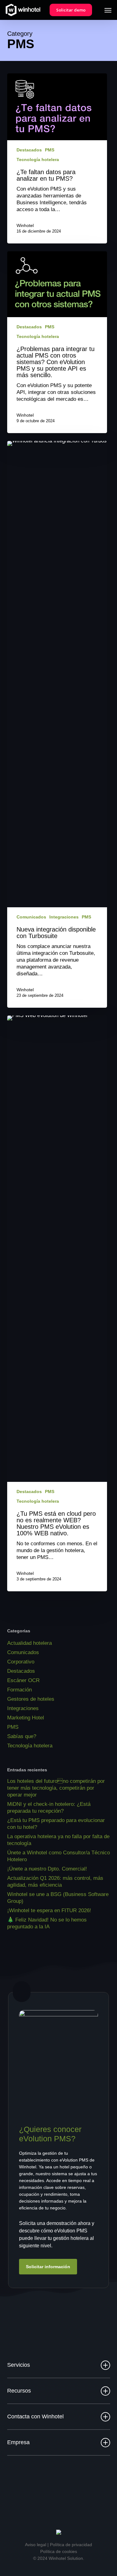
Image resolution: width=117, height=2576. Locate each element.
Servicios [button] (19, 2365)
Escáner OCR (23, 1680)
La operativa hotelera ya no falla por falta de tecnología (58, 1840)
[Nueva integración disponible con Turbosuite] (57, 724)
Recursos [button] (19, 2391)
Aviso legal (36, 2545)
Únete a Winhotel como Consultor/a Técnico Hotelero (58, 1856)
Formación (19, 1690)
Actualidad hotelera (29, 1643)
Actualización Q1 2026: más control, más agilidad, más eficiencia (55, 1882)
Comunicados (31, 917)
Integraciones (64, 917)
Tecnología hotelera (38, 160)
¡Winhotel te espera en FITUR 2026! (49, 1910)
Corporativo (21, 1662)
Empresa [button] (18, 2442)
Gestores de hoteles (31, 1699)
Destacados (29, 150)
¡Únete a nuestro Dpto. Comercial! (47, 1869)
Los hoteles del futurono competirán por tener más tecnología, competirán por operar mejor (56, 1788)
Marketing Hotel (26, 1718)
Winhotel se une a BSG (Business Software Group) (58, 1898)
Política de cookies (59, 2551)
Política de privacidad (71, 2545)
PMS (50, 150)
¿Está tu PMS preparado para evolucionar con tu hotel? (56, 1824)
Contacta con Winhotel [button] (35, 2416)
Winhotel (25, 225)
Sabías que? (22, 1736)
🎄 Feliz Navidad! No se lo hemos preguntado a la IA (47, 1923)
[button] (108, 10)
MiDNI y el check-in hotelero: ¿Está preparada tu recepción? (49, 1808)
